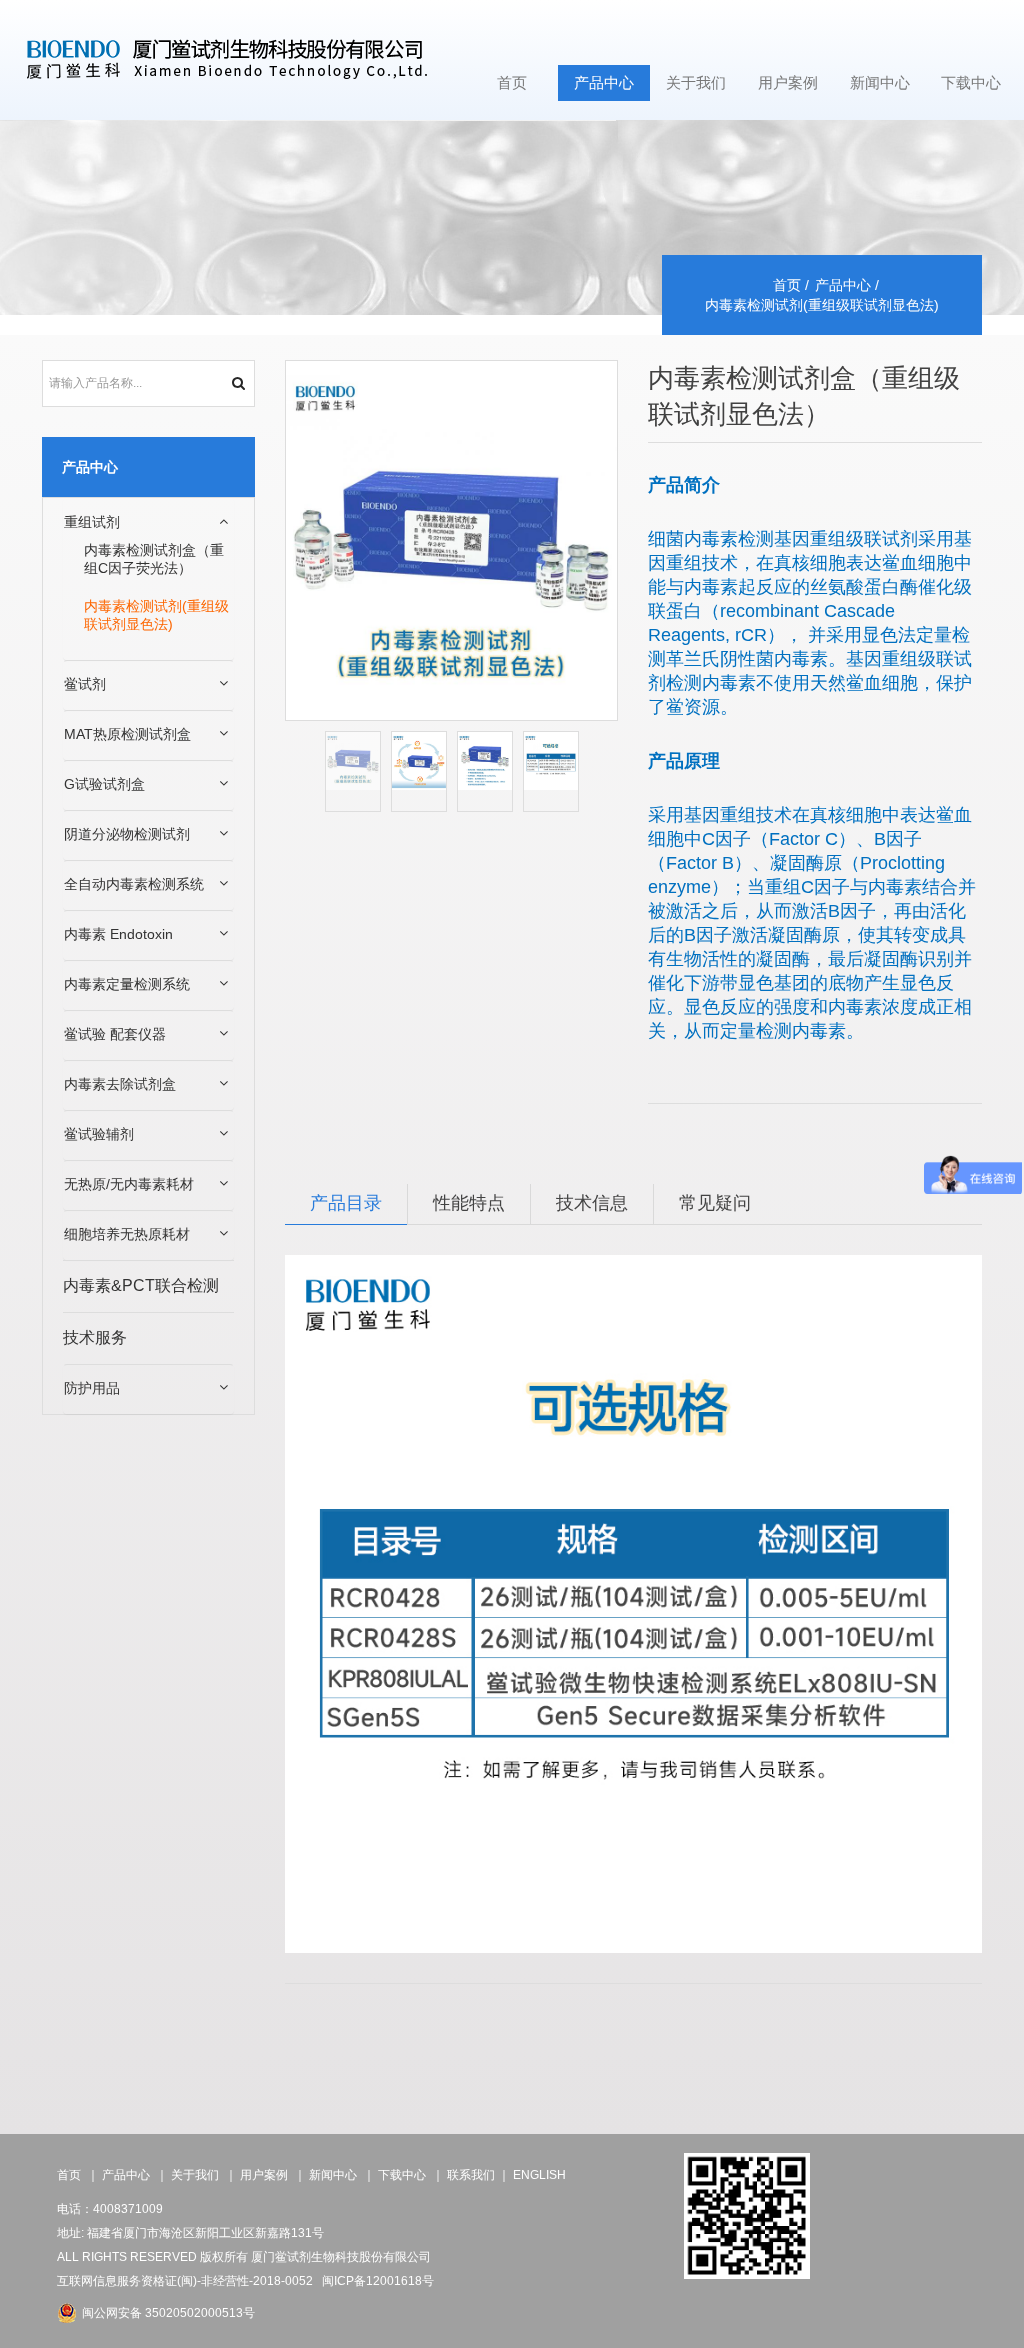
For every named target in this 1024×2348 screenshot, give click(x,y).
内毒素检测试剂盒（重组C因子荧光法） (154, 559)
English (539, 2175)
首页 (512, 82)
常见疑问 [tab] (715, 1204)
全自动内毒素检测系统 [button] (134, 884)
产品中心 (604, 82)
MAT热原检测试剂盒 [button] (127, 734)
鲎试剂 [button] (85, 684)
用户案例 (788, 82)
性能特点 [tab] (469, 1204)
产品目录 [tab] (346, 1204)
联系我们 (471, 2175)
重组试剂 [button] (92, 522)
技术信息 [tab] (592, 1204)
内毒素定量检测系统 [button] (127, 984)
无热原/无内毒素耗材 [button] (129, 1184)
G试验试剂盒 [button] (104, 784)
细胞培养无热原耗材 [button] (127, 1234)
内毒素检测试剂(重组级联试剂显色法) (156, 615)
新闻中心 (880, 82)
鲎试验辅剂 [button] (99, 1134)
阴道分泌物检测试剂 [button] (127, 834)
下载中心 (971, 82)
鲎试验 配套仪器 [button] (115, 1034)
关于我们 (696, 82)
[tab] (148, 523)
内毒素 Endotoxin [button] (118, 934)
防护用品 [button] (92, 1388)
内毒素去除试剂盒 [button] (120, 1084)
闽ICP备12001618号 (378, 2281)
